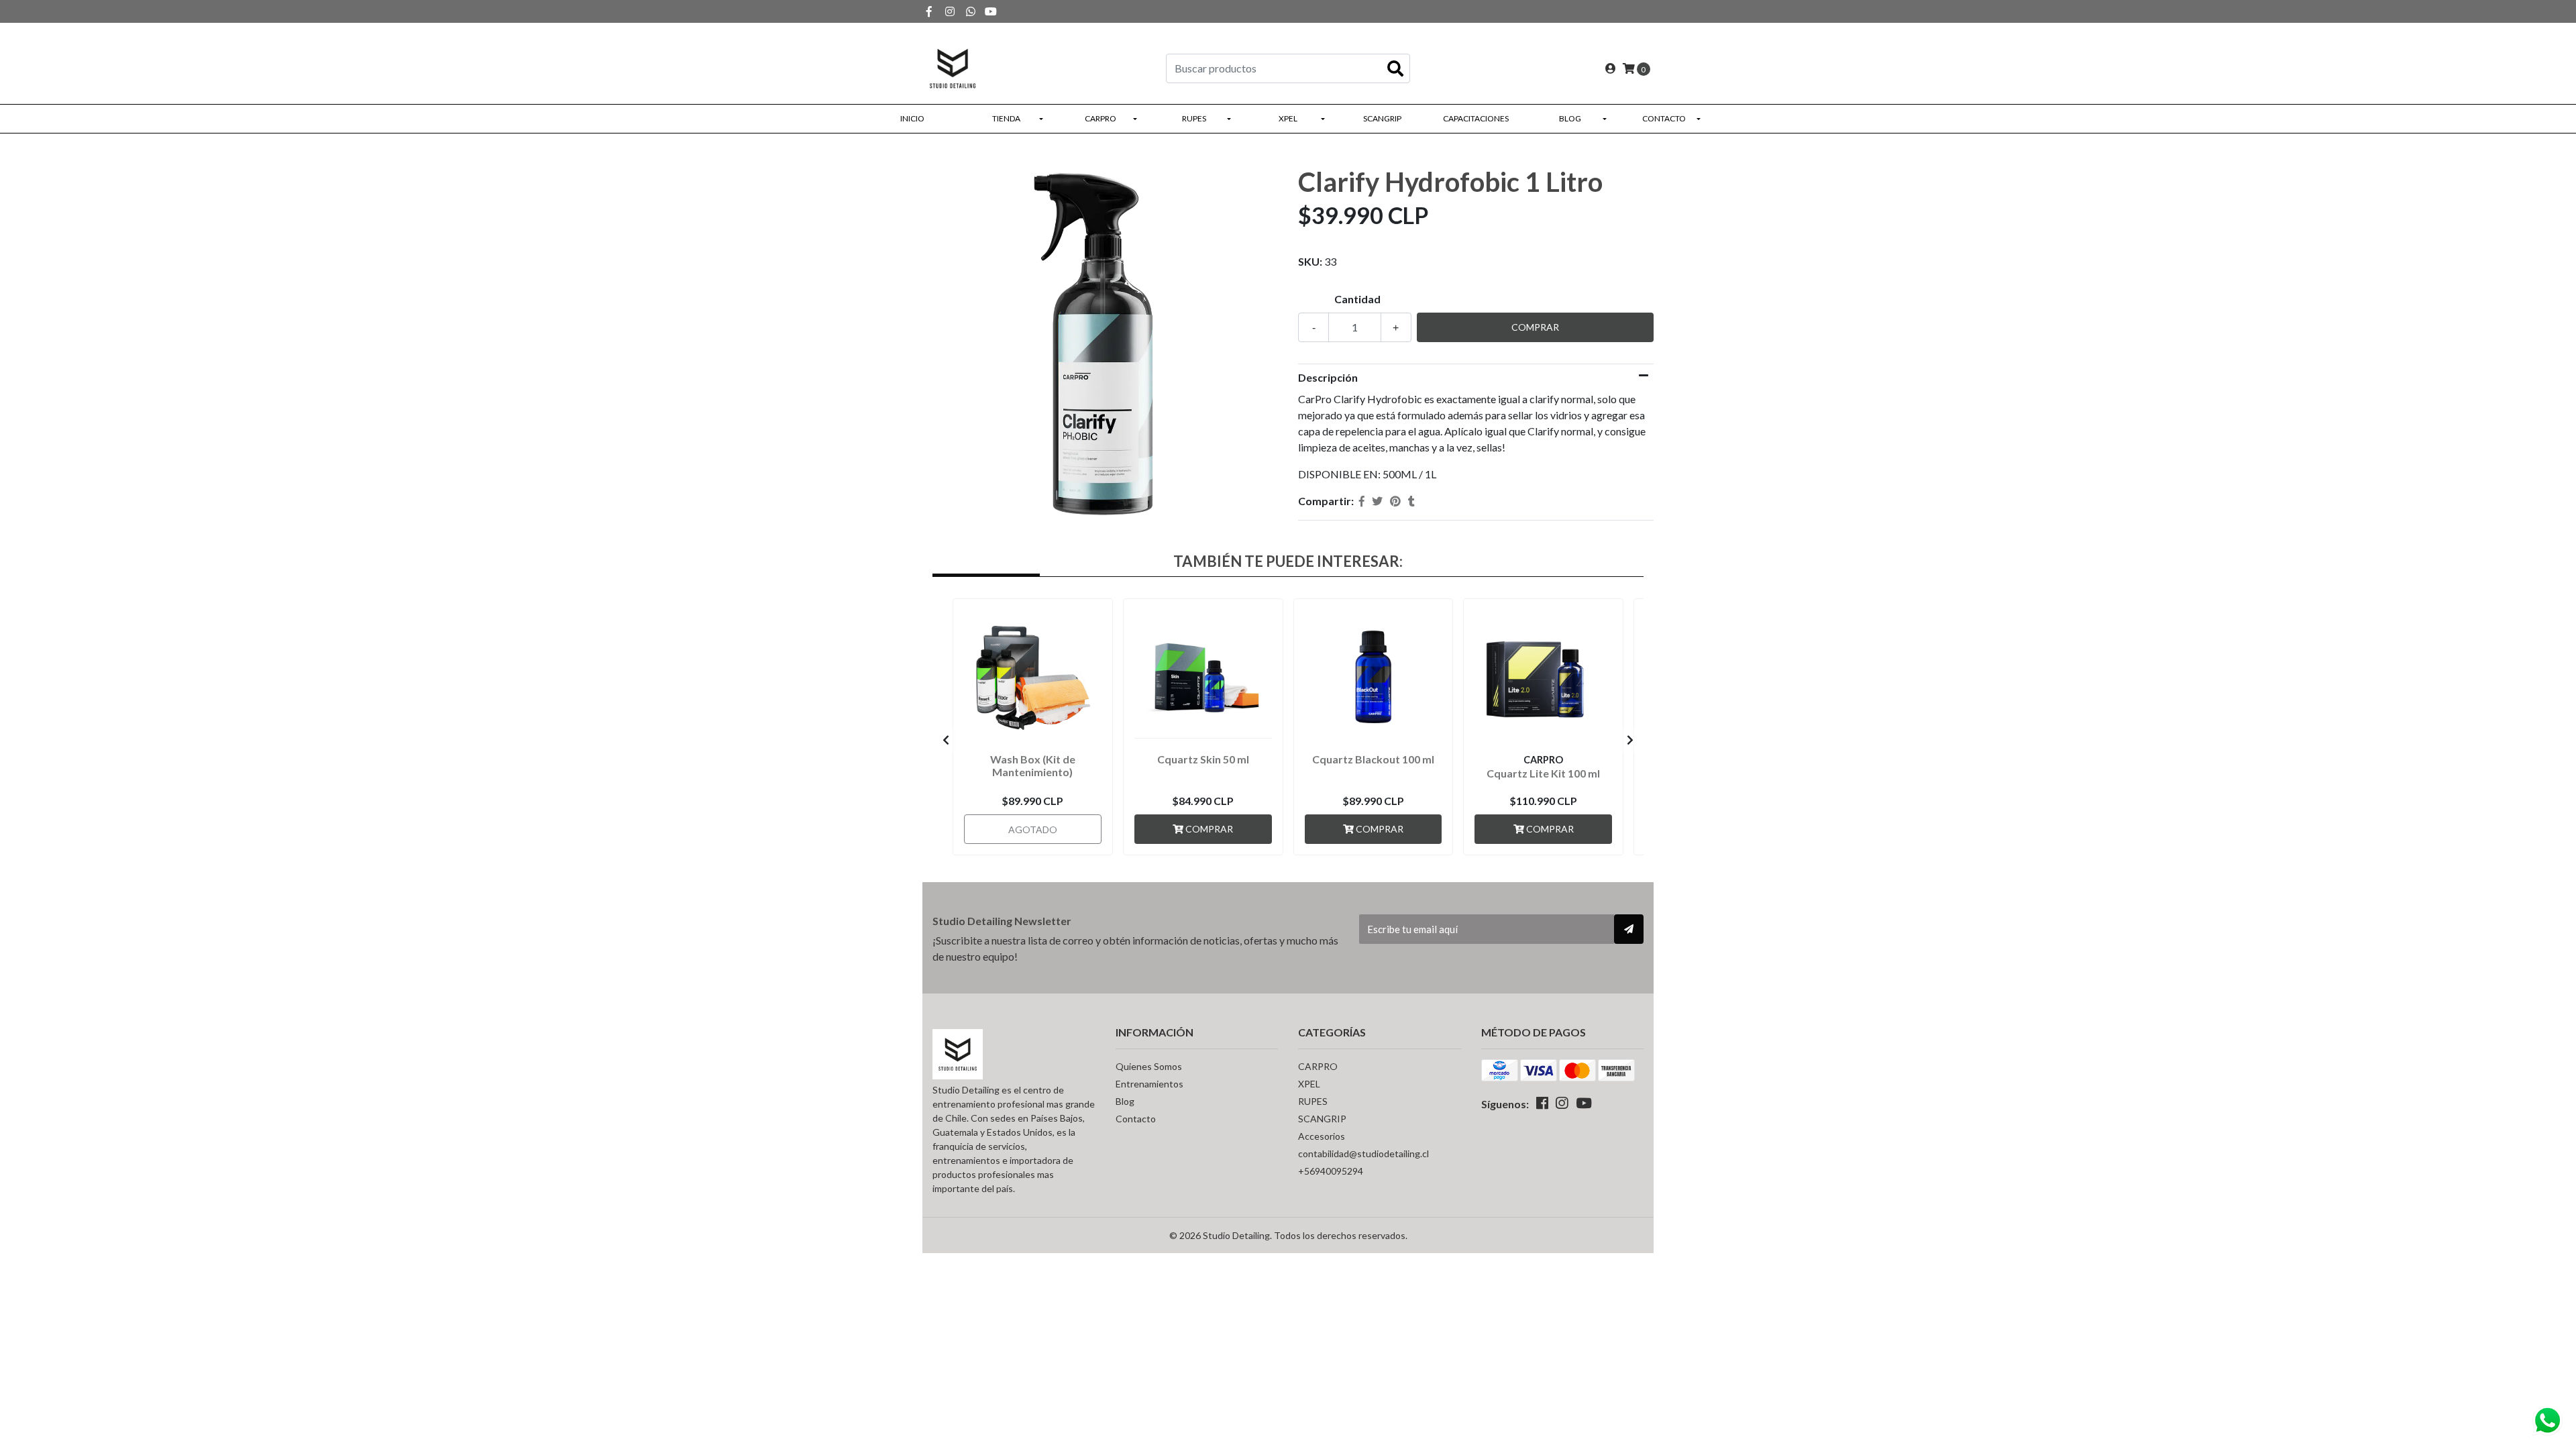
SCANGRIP (1382, 118)
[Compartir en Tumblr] (1411, 501)
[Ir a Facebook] (929, 11)
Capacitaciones (1476, 118)
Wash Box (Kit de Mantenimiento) (1033, 765)
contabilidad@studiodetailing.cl (1363, 1153)
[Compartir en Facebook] (1362, 501)
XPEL (1288, 118)
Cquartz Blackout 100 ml (1373, 759)
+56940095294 (1331, 1171)
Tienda (1006, 118)
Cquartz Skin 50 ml (1203, 759)
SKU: (1310, 261)
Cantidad (1357, 299)
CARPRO (1101, 118)
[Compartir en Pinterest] (1395, 501)
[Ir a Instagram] (950, 11)
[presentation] (946, 740)
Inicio (912, 118)
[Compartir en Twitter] (1377, 501)
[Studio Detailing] (953, 67)
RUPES (1194, 118)
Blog (1570, 118)
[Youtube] (991, 11)
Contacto (1664, 118)
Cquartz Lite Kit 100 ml (1543, 773)
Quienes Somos (1149, 1066)
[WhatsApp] (971, 11)
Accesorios (1322, 1136)
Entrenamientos (1149, 1084)
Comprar (1208, 829)
